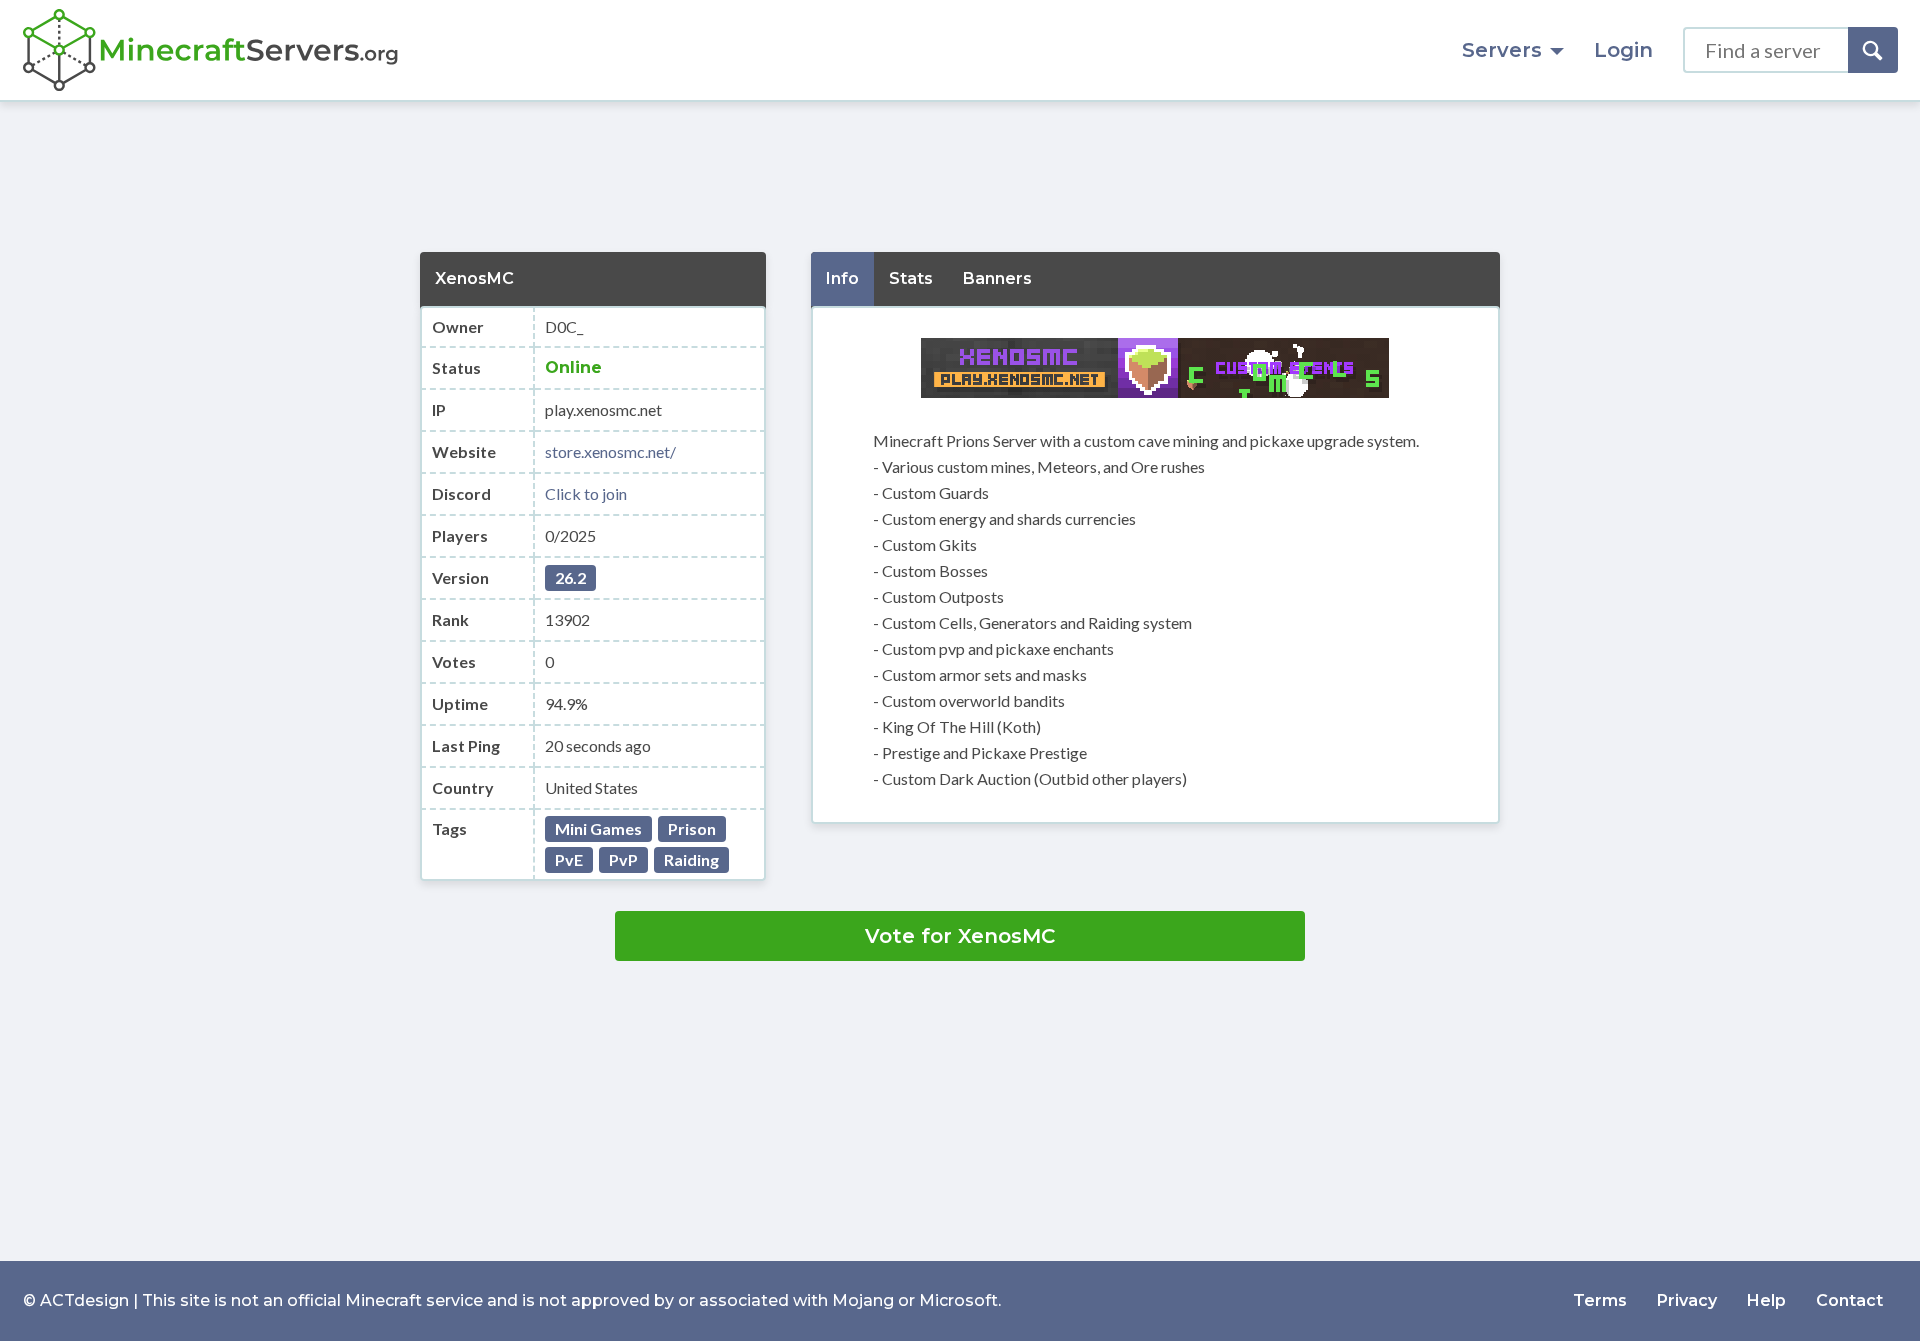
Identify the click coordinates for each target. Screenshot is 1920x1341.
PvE (569, 859)
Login (1623, 50)
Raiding (691, 859)
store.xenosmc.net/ (610, 451)
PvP (623, 859)
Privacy (1687, 1300)
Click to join (586, 493)
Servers (1502, 50)
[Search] (1873, 50)
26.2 (570, 577)
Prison (692, 828)
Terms (1600, 1300)
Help (1766, 1300)
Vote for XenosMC (960, 936)
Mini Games (598, 828)
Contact (1849, 1300)
